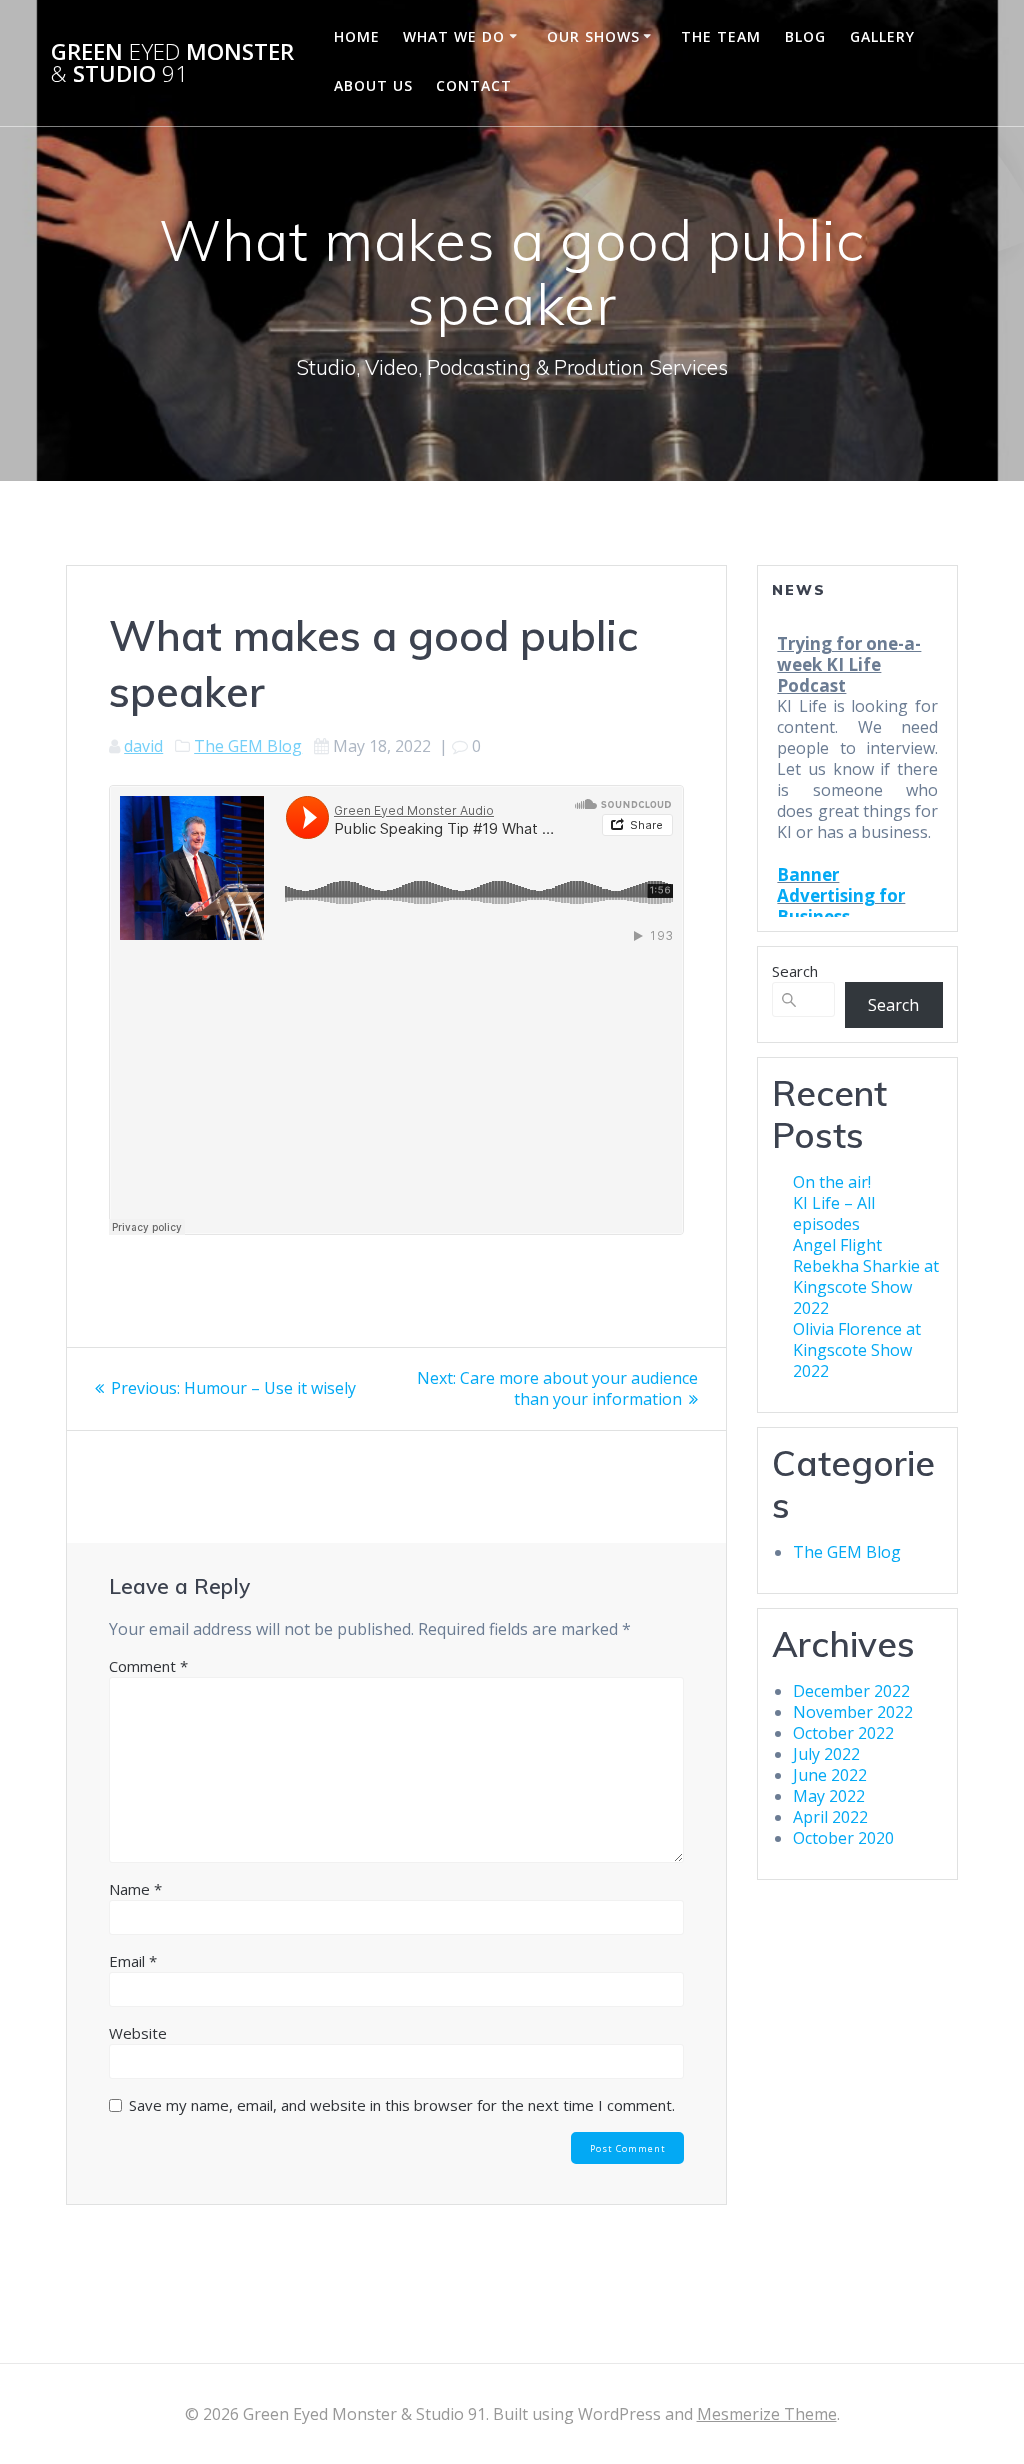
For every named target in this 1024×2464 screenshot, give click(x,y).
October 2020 (843, 1838)
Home (357, 36)
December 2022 (851, 1691)
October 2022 (843, 1733)
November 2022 (853, 1712)
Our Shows (593, 36)
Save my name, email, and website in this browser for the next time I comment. (402, 2105)
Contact (474, 85)
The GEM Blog (248, 746)
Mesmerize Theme (767, 2414)
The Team (721, 36)
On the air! (832, 1182)
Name (135, 1889)
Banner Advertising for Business (841, 838)
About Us (373, 85)
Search (795, 971)
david (143, 746)
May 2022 (829, 1796)
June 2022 (830, 1775)
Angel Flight (837, 1245)
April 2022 (830, 1817)
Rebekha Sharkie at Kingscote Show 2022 (866, 1287)
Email (133, 1961)
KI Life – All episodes (834, 1213)
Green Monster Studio (172, 63)
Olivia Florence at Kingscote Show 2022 (857, 1350)
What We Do (454, 36)
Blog (805, 36)
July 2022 (826, 1754)
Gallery (882, 36)
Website (138, 2033)
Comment (148, 1666)
